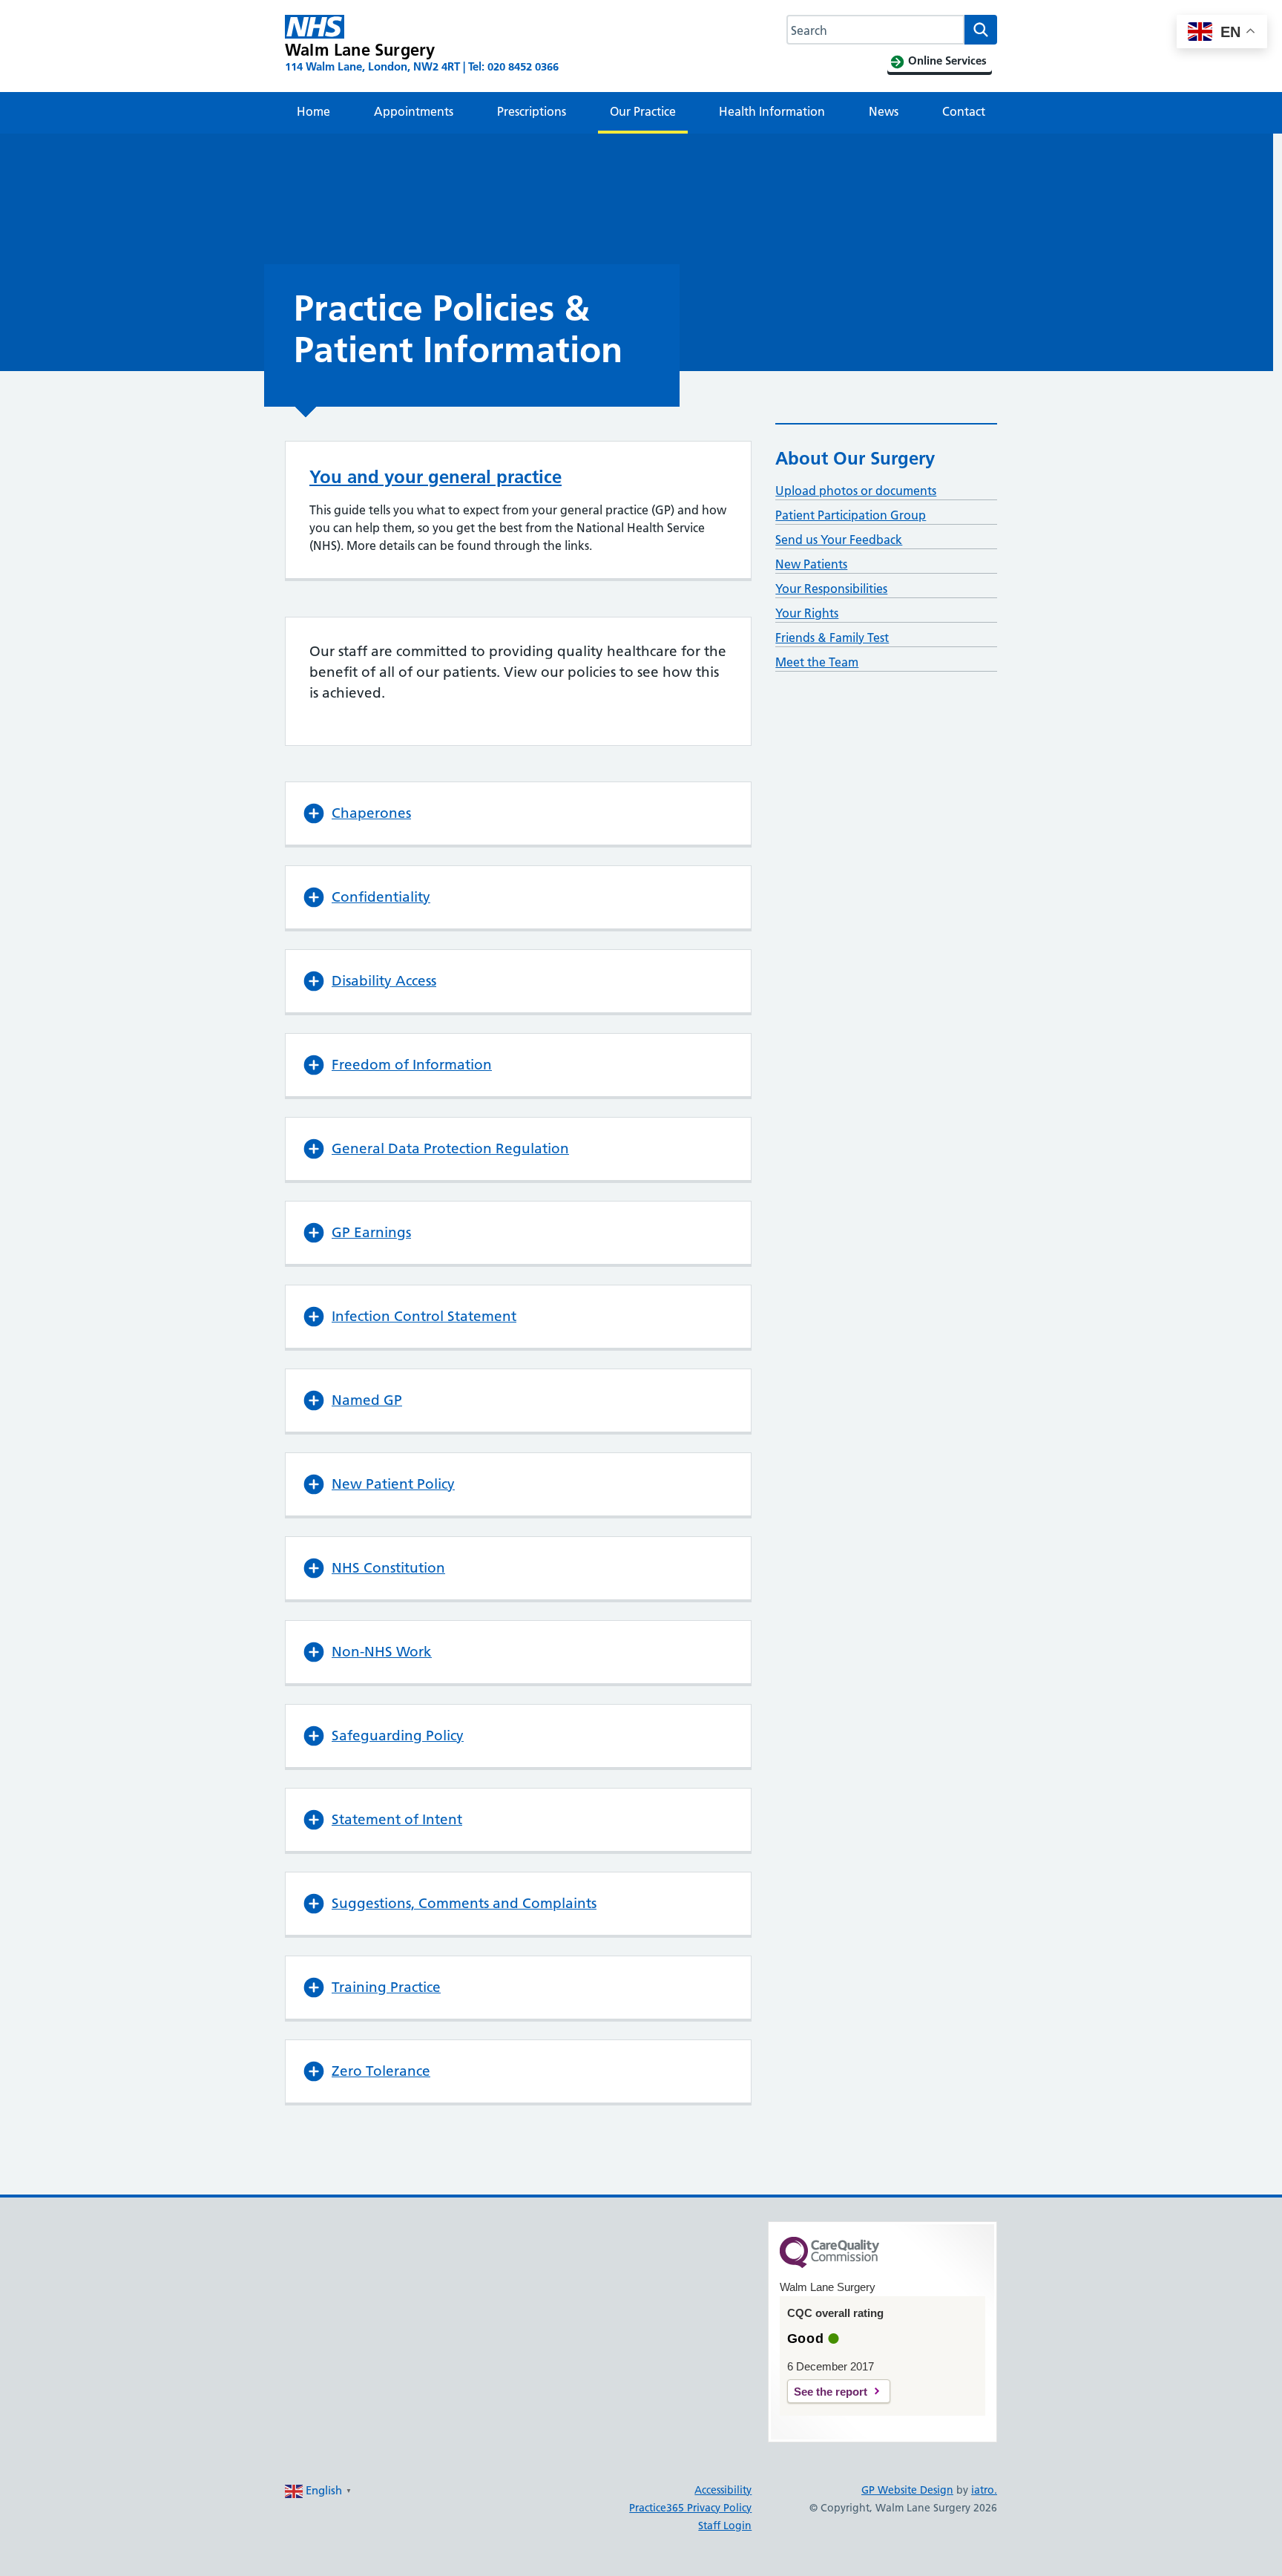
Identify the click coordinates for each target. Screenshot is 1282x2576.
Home (313, 111)
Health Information (772, 111)
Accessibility (723, 2490)
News (884, 111)
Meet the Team (817, 662)
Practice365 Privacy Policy (690, 2508)
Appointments (414, 111)
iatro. (984, 2490)
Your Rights (807, 613)
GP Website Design (907, 2490)
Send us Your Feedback (839, 540)
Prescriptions (532, 111)
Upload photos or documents (856, 491)
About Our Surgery (855, 458)
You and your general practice (435, 477)
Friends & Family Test (832, 638)
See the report (831, 2392)
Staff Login (725, 2526)
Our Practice (643, 111)
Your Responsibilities (831, 589)
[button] (518, 813)
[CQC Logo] (829, 2264)
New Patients (811, 564)
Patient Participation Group (851, 515)
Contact (964, 111)
